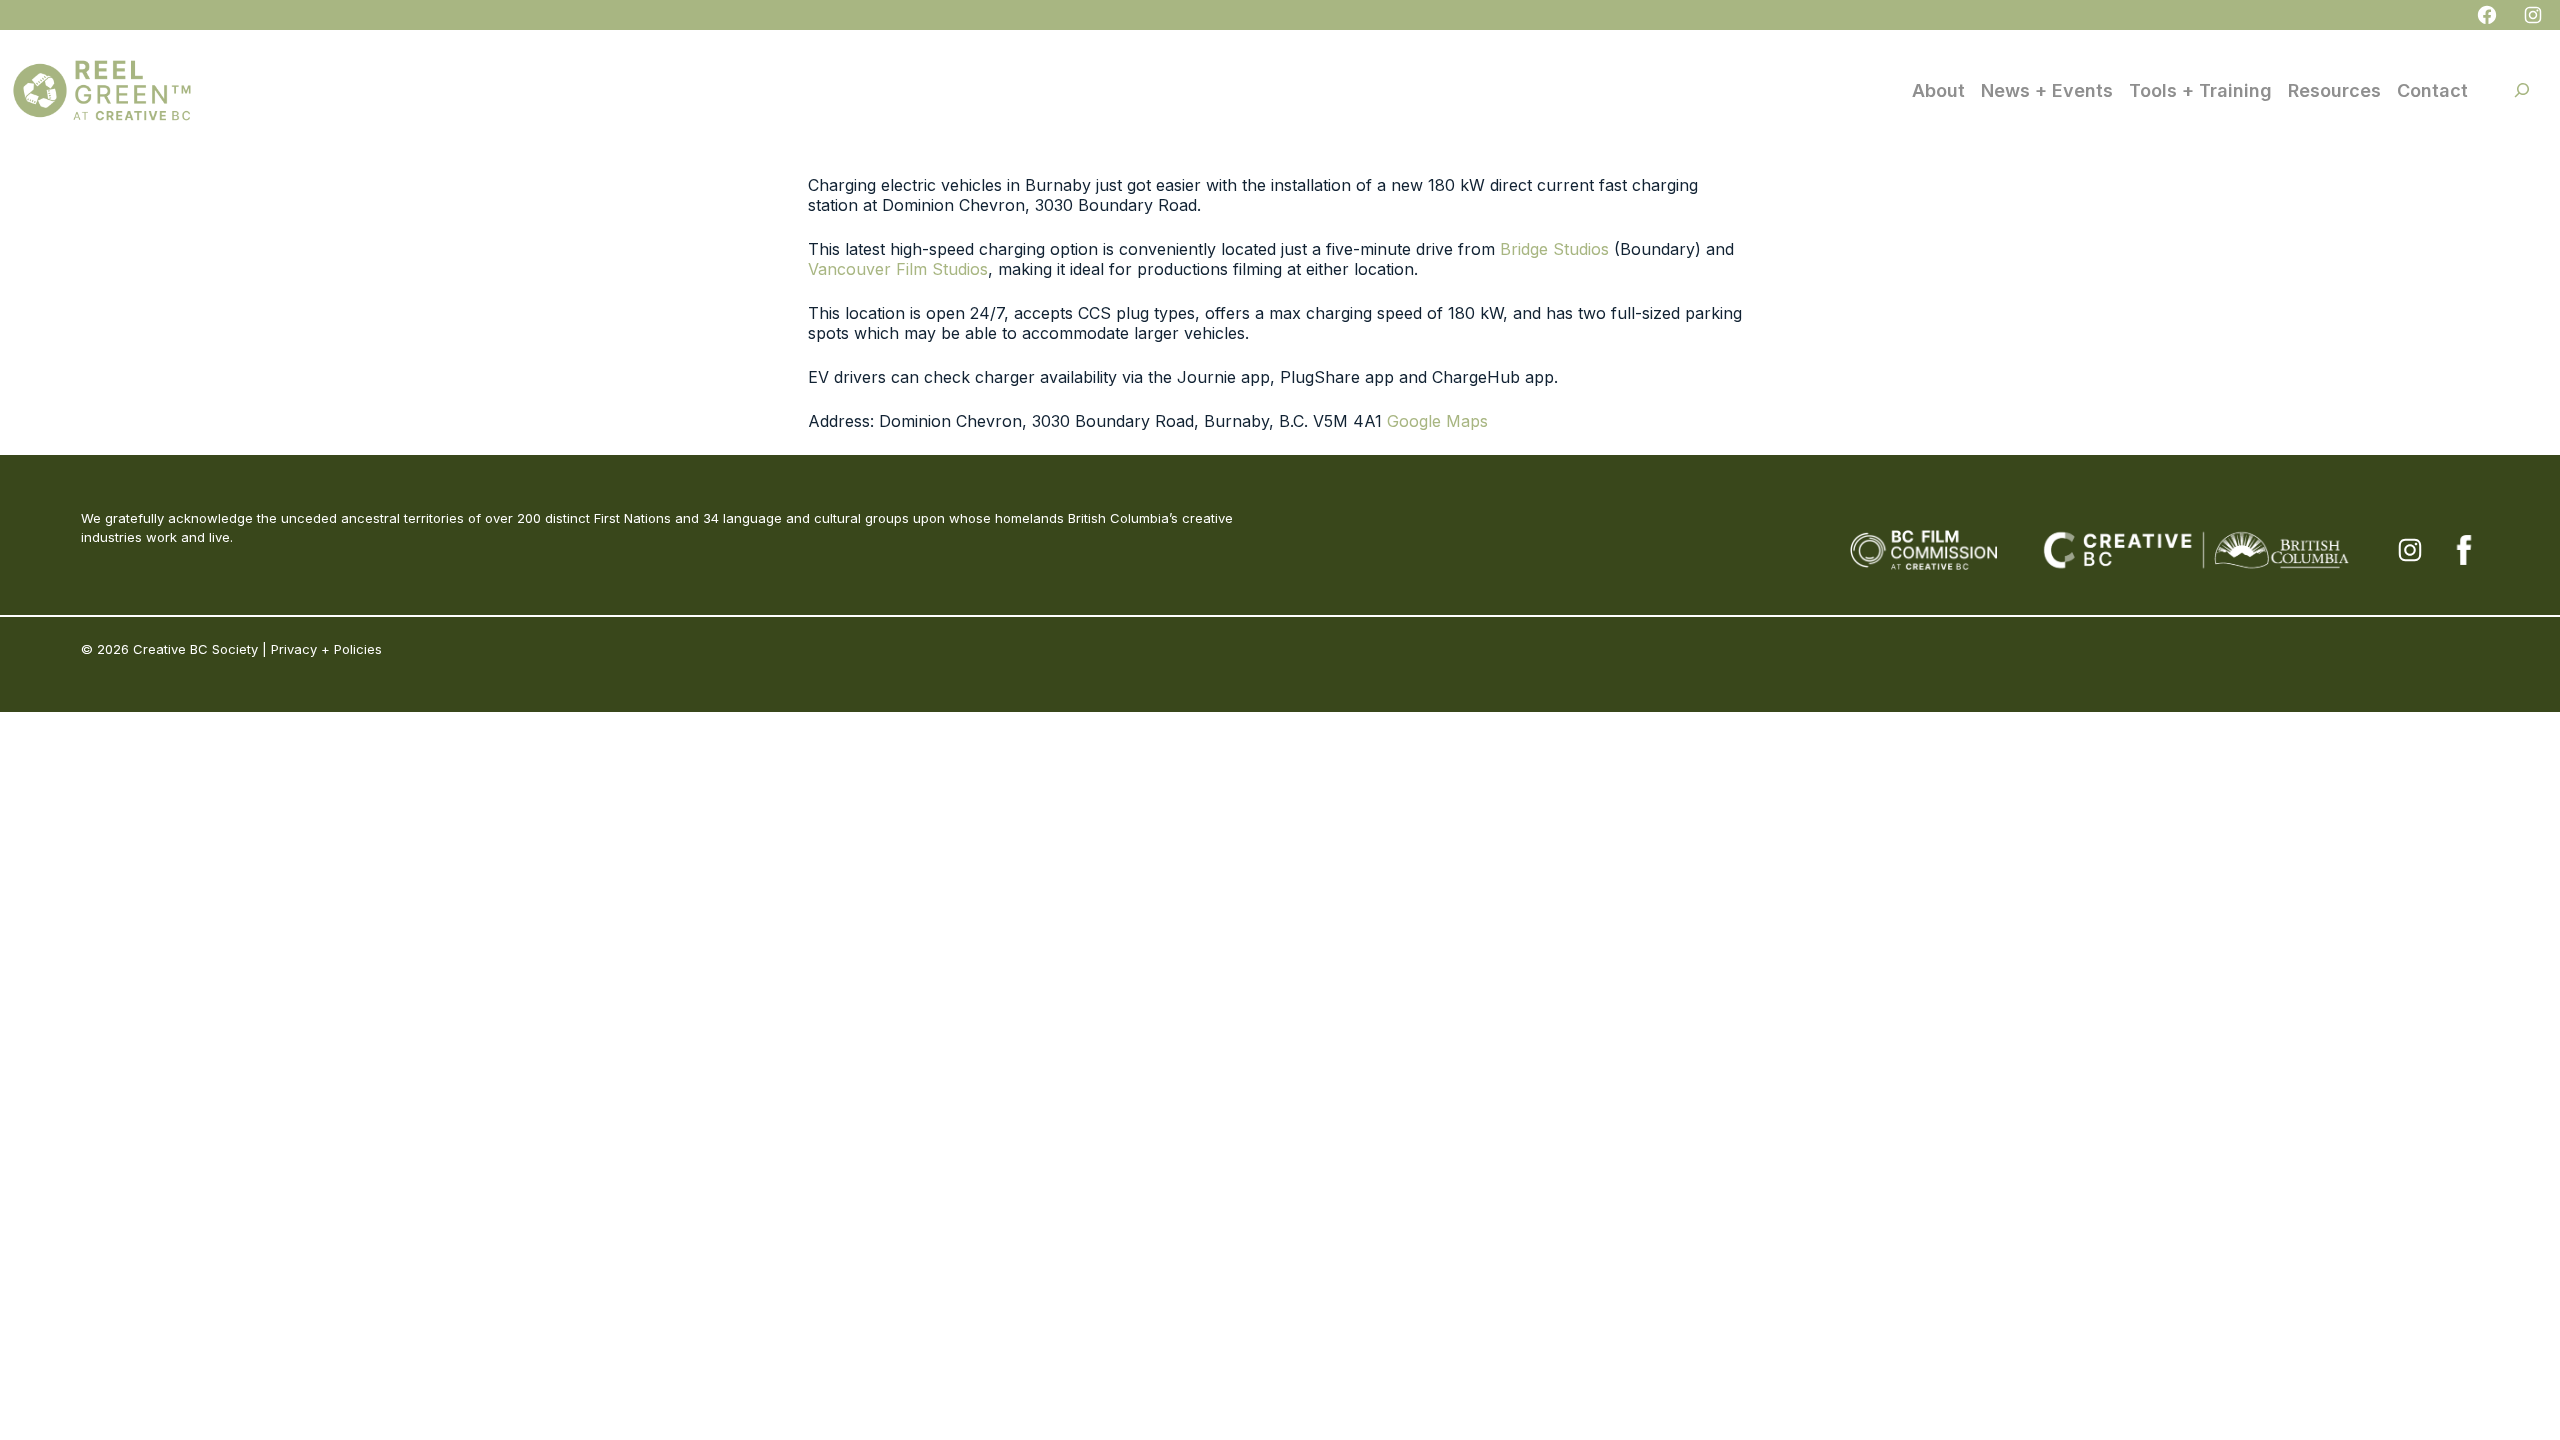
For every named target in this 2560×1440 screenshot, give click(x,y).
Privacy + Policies (326, 649)
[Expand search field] (2522, 90)
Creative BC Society (195, 649)
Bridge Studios (1554, 249)
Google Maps (1437, 421)
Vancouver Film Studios (898, 269)
